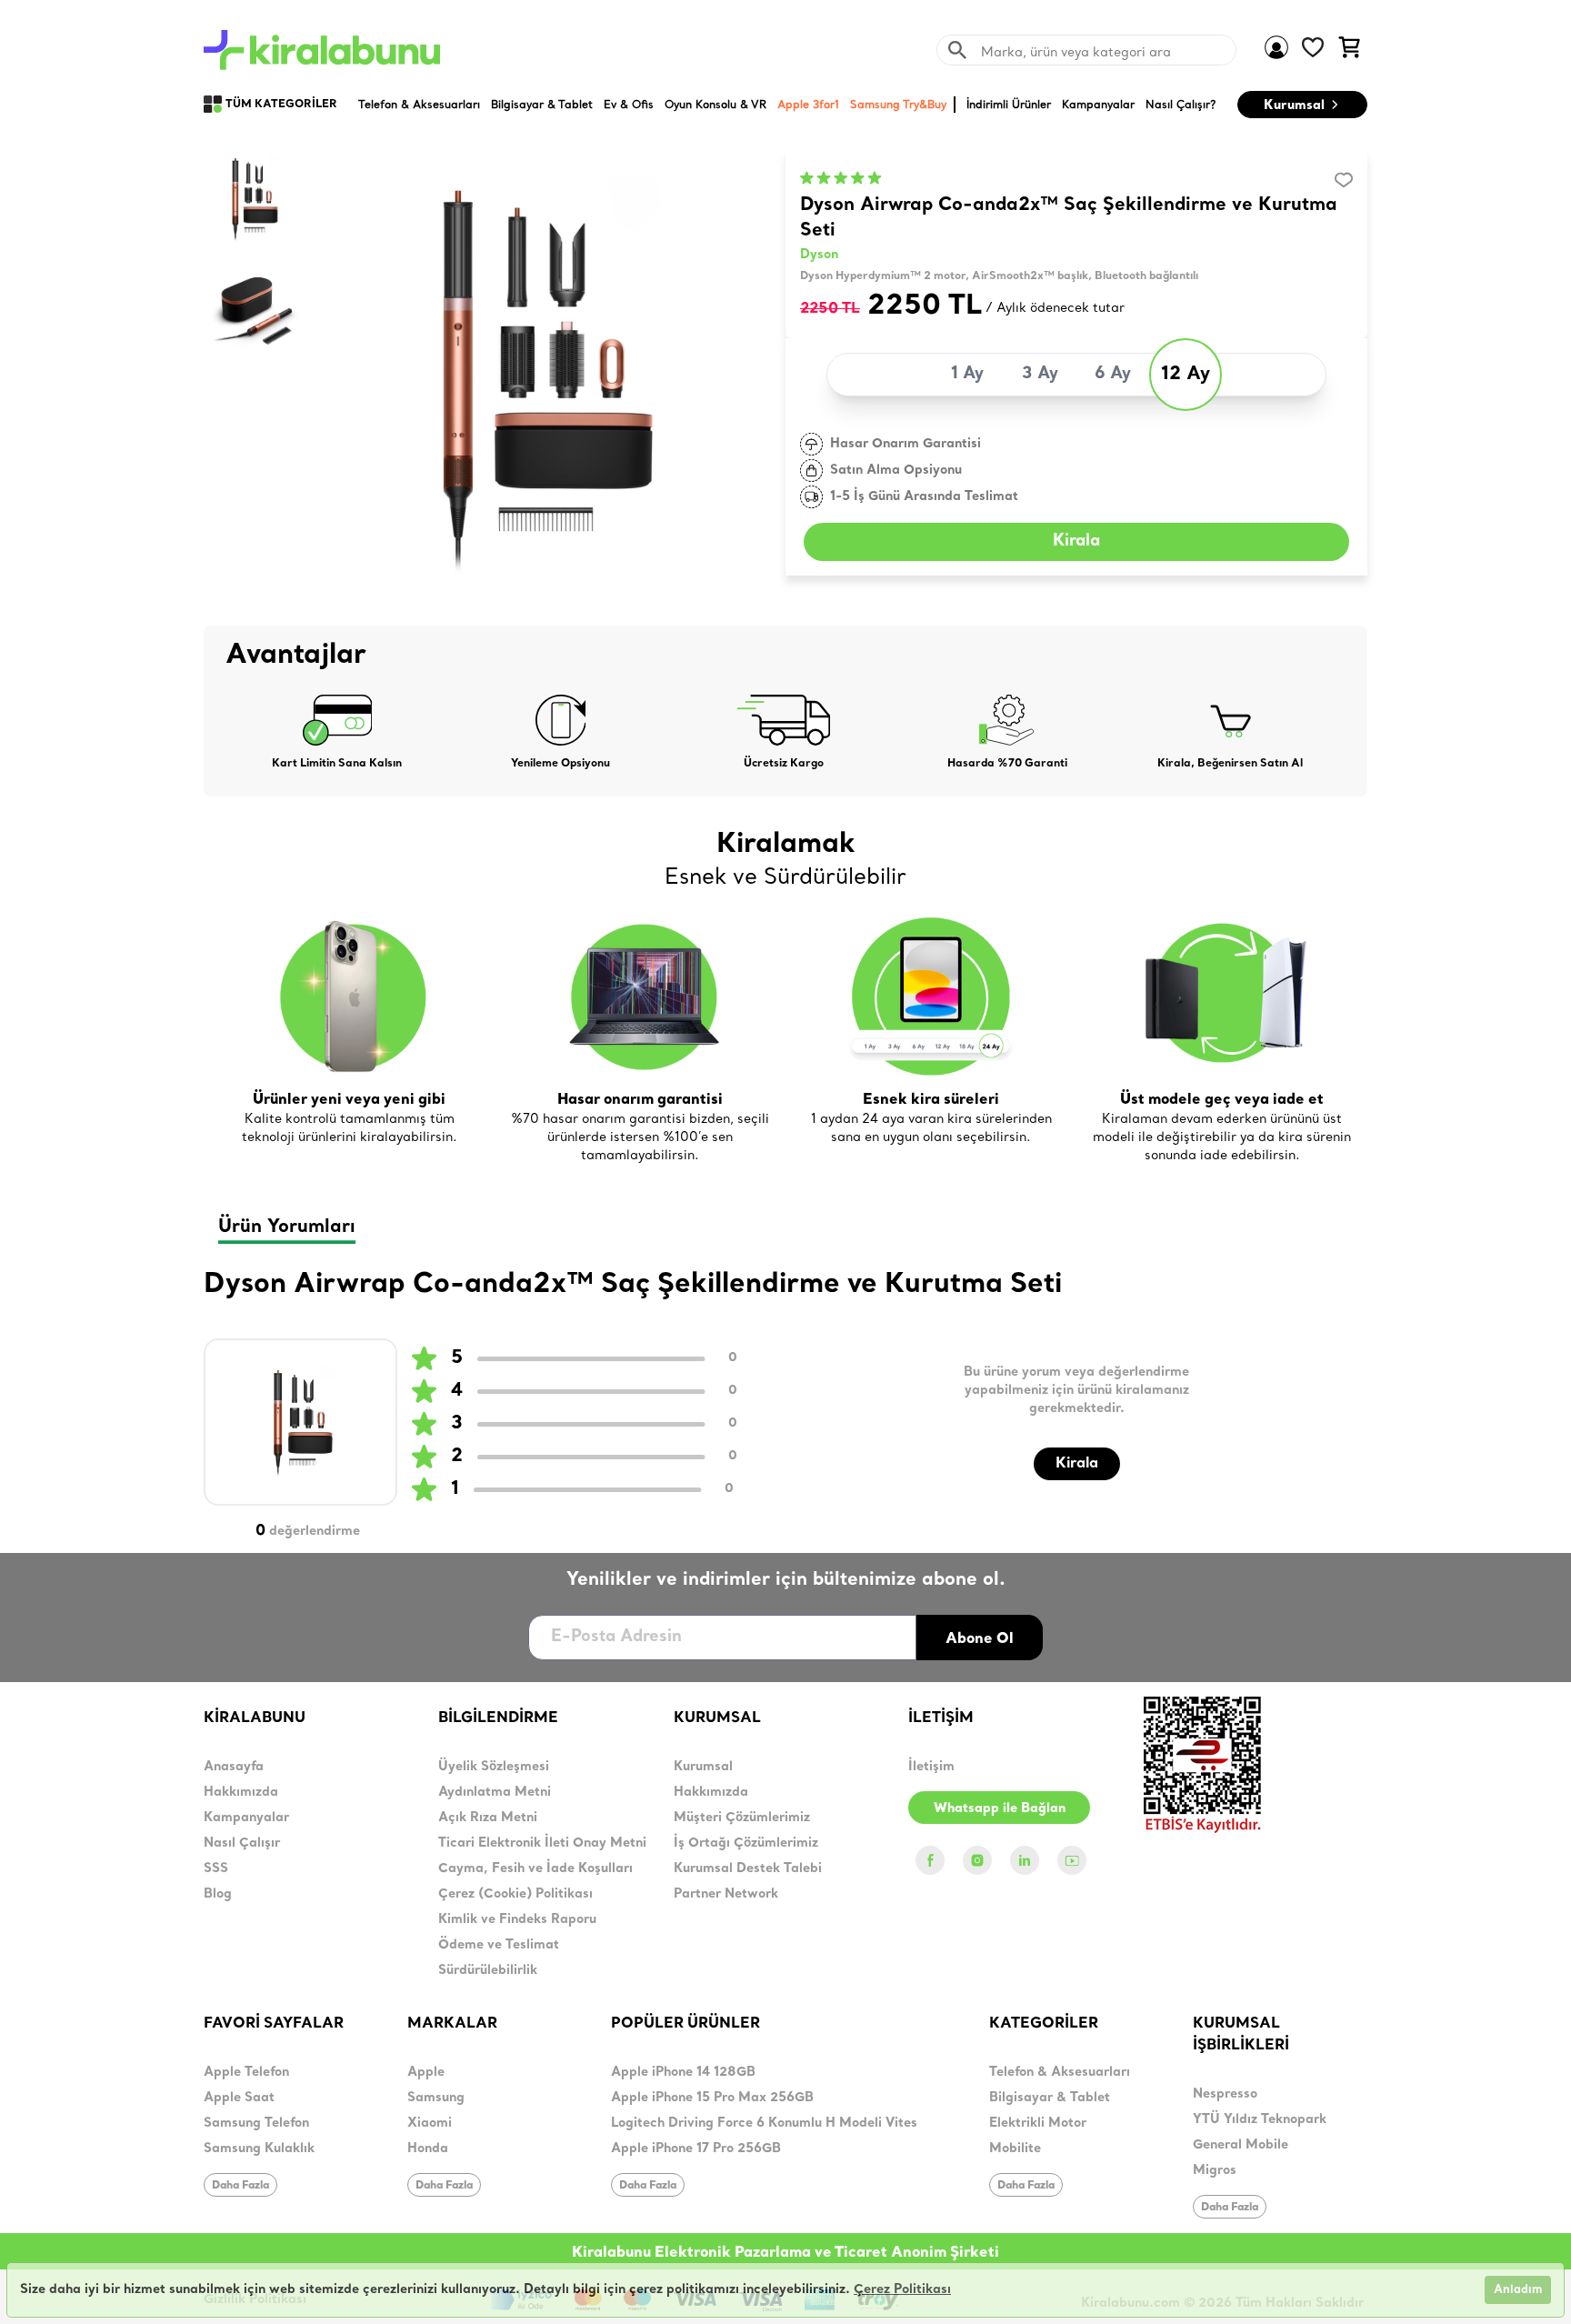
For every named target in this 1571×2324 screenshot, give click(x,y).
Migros (1215, 2171)
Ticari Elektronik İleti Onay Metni (542, 1843)
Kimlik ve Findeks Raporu (517, 1920)
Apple (426, 2073)
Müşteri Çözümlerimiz (742, 1818)
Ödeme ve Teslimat (499, 1945)
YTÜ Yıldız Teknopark (1260, 2120)
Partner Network (726, 1894)
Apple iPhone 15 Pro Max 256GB (712, 2098)
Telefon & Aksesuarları (1060, 2073)
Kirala (1076, 541)
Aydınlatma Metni (495, 1793)
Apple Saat (239, 2098)
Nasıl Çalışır (242, 1843)
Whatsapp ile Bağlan (1000, 1808)
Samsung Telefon (256, 2124)
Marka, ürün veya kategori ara (1076, 52)
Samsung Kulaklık (259, 2149)
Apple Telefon (246, 2073)
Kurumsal (1294, 105)
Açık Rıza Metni (488, 1818)
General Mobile (1241, 2145)
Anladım (1518, 2290)
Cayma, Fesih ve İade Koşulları (535, 1869)
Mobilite (1015, 2149)
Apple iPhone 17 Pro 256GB (696, 2149)
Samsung (436, 2098)
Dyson (819, 255)
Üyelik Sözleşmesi (494, 1767)
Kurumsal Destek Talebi (748, 1869)
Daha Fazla (240, 2184)
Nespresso (1225, 2094)
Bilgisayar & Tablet (1050, 2098)
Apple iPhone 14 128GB (683, 2073)
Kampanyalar (246, 1818)
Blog (218, 1894)
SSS (216, 1869)
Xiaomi (430, 2124)
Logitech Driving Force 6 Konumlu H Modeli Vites (764, 2124)
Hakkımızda (241, 1793)
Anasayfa (234, 1767)
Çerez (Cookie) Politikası (515, 1894)
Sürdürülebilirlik (488, 1971)
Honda (428, 2149)
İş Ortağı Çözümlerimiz (746, 1843)
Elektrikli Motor (1038, 2124)
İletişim (931, 1767)
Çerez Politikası (902, 2290)
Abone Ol (980, 1638)
